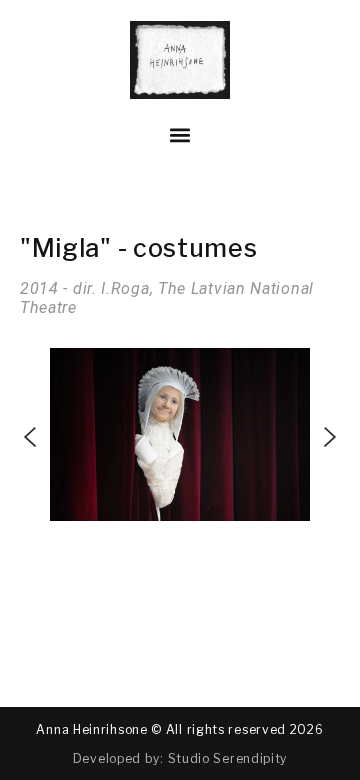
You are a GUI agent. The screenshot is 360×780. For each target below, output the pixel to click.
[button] (180, 135)
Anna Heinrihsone (91, 729)
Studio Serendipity (228, 758)
